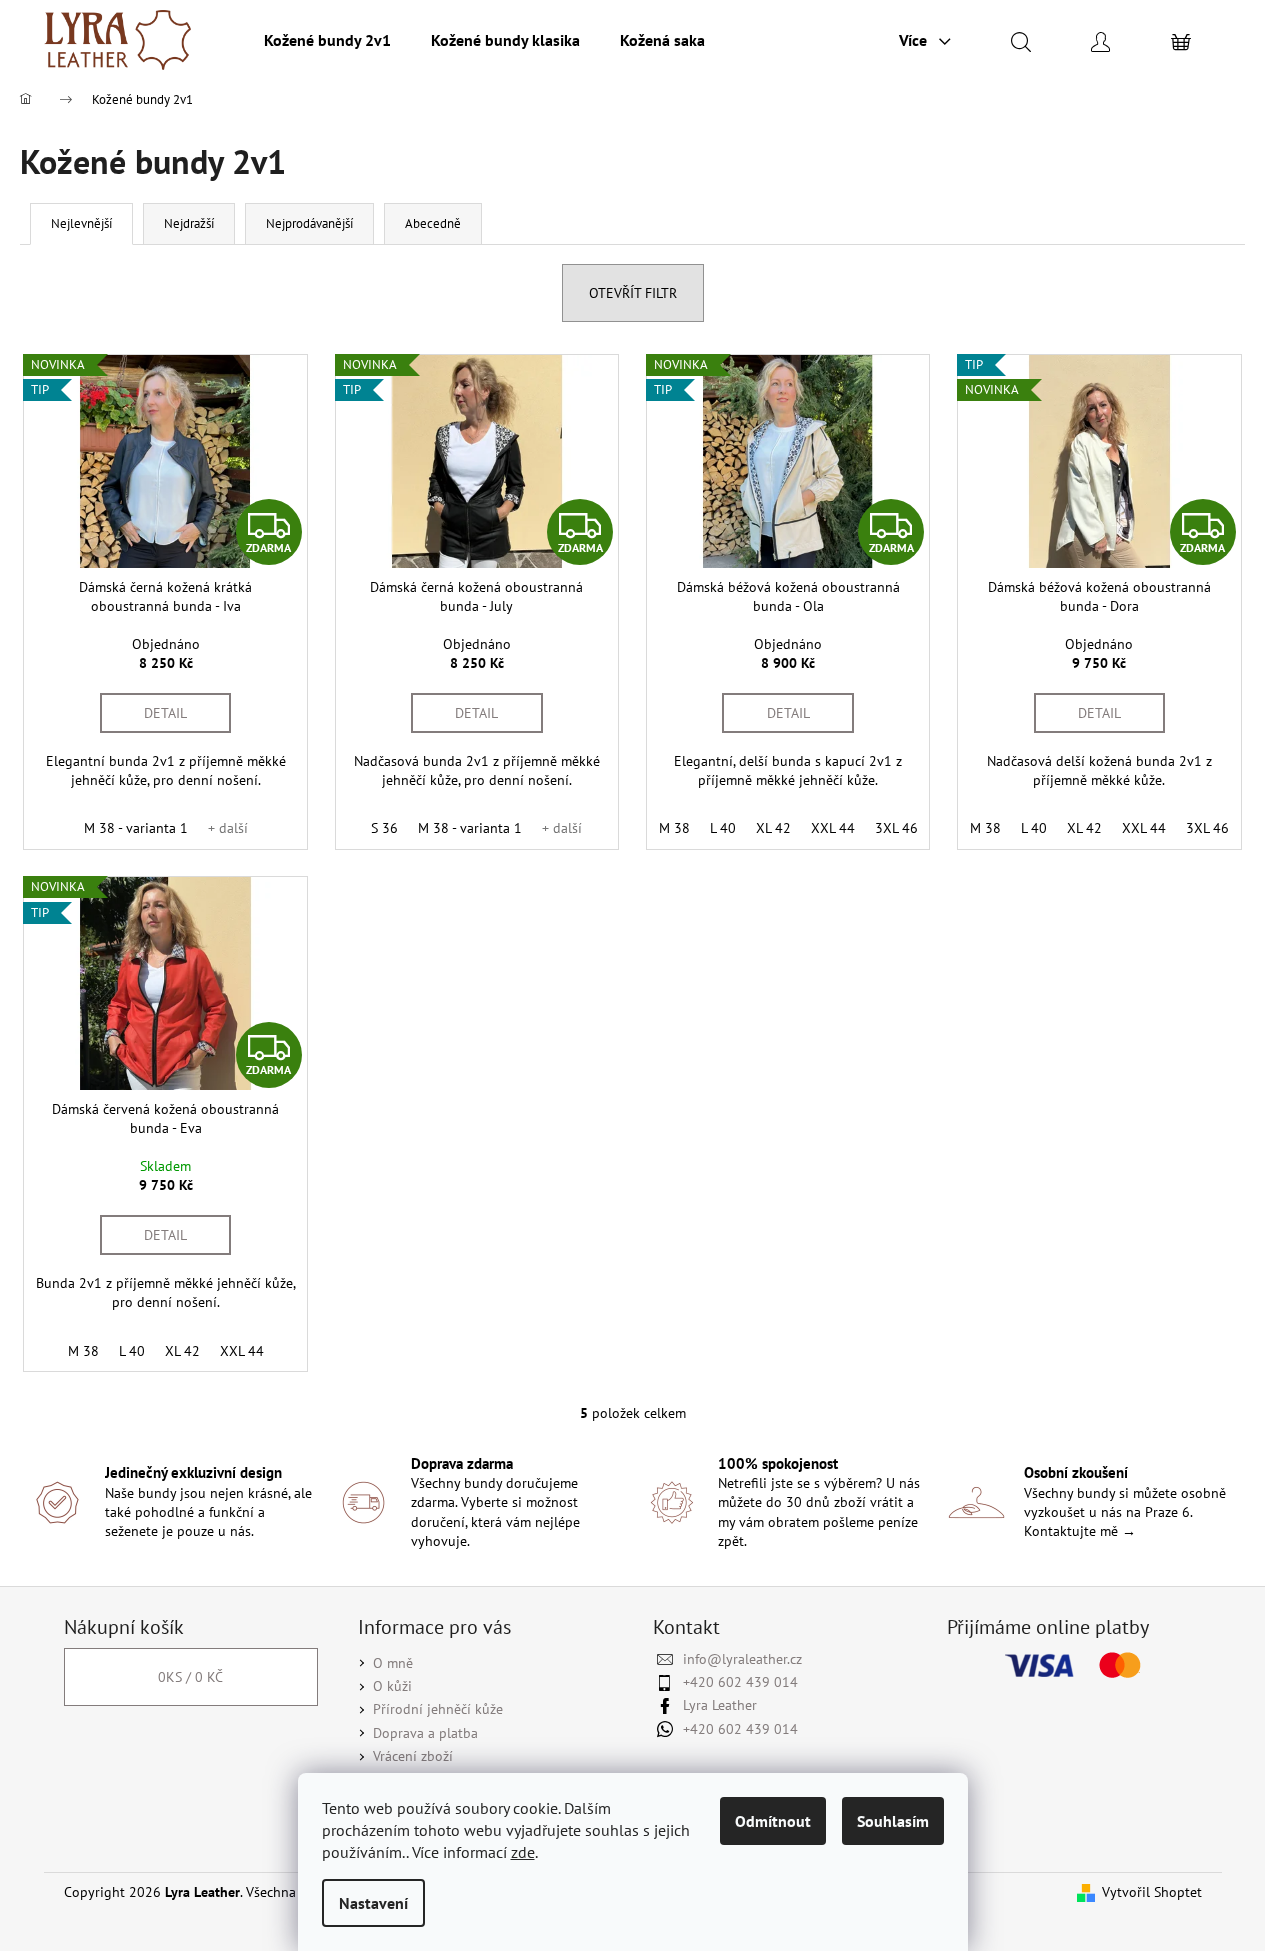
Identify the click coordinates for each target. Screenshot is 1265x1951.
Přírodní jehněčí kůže (438, 1709)
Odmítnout (773, 1821)
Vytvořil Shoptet (1152, 1892)
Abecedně (433, 223)
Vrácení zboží (413, 1756)
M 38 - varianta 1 (136, 828)
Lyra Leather (720, 1705)
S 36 (384, 828)
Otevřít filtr (633, 293)
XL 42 (773, 828)
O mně (393, 1663)
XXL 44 (833, 828)
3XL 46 (896, 828)
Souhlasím (893, 1821)
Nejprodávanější (309, 223)
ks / (190, 1677)
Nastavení (373, 1903)
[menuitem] (327, 40)
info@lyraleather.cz (742, 1659)
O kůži (392, 1686)
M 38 (674, 828)
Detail (165, 713)
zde (523, 1852)
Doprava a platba (425, 1733)
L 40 (723, 828)
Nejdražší (189, 223)
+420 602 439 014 (740, 1682)
